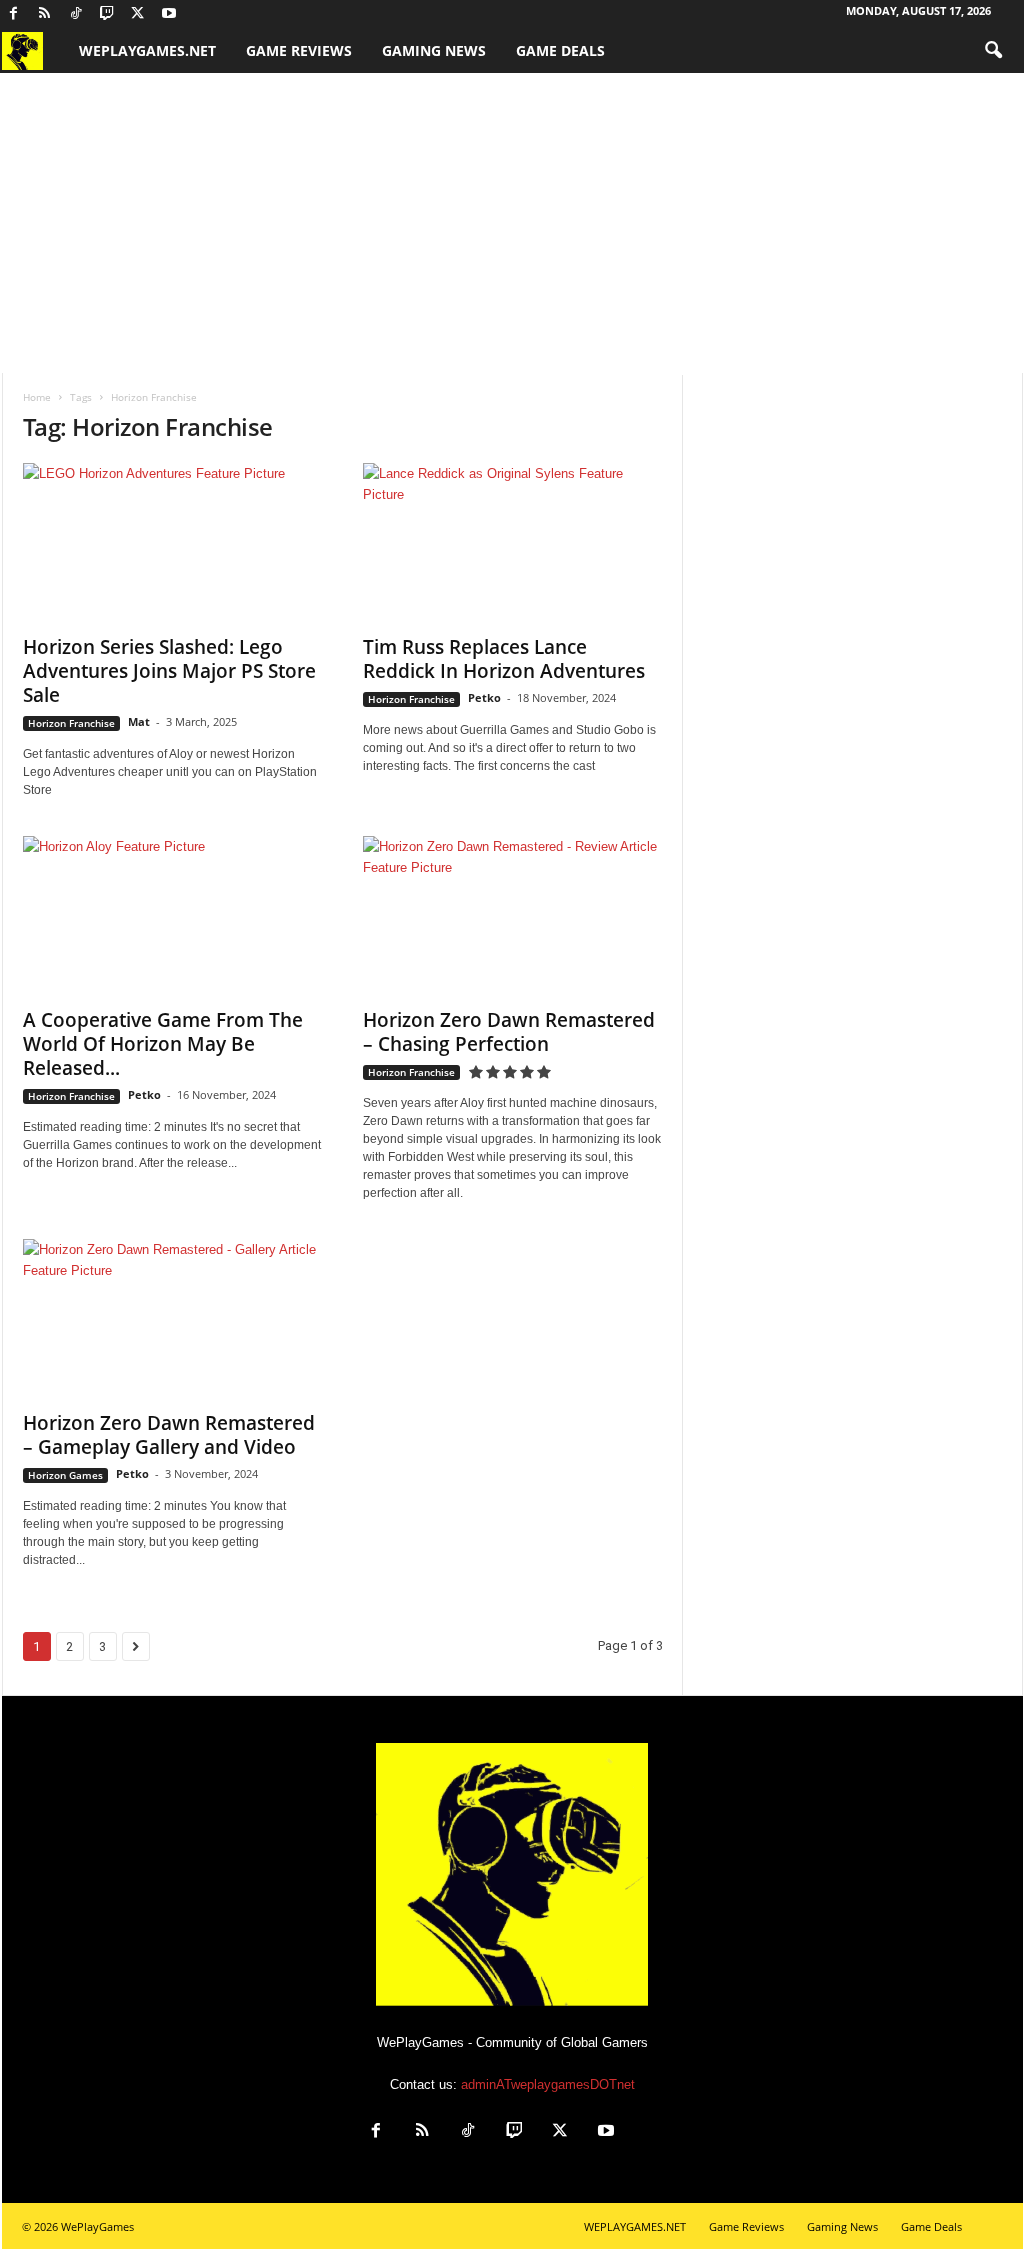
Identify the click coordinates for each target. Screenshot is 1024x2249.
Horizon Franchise (71, 723)
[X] (138, 14)
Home (37, 397)
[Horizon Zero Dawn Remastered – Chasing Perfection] (513, 916)
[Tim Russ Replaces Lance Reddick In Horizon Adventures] (513, 543)
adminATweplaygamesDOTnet (548, 2084)
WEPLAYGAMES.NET (147, 50)
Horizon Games (65, 1475)
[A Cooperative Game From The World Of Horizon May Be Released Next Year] (173, 916)
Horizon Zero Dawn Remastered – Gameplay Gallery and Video (169, 1435)
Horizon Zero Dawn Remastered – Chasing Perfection (509, 1032)
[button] (993, 51)
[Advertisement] (512, 223)
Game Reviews (299, 50)
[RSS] (45, 14)
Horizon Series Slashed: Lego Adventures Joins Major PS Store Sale (169, 671)
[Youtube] (169, 14)
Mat (139, 721)
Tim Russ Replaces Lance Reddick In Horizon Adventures (504, 659)
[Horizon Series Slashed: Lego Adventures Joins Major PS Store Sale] (173, 543)
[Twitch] (107, 14)
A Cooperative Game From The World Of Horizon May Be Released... (163, 1044)
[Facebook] (14, 14)
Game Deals (560, 50)
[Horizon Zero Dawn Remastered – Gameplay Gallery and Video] (173, 1319)
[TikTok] (76, 14)
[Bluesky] (200, 14)
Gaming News (434, 50)
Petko (484, 697)
